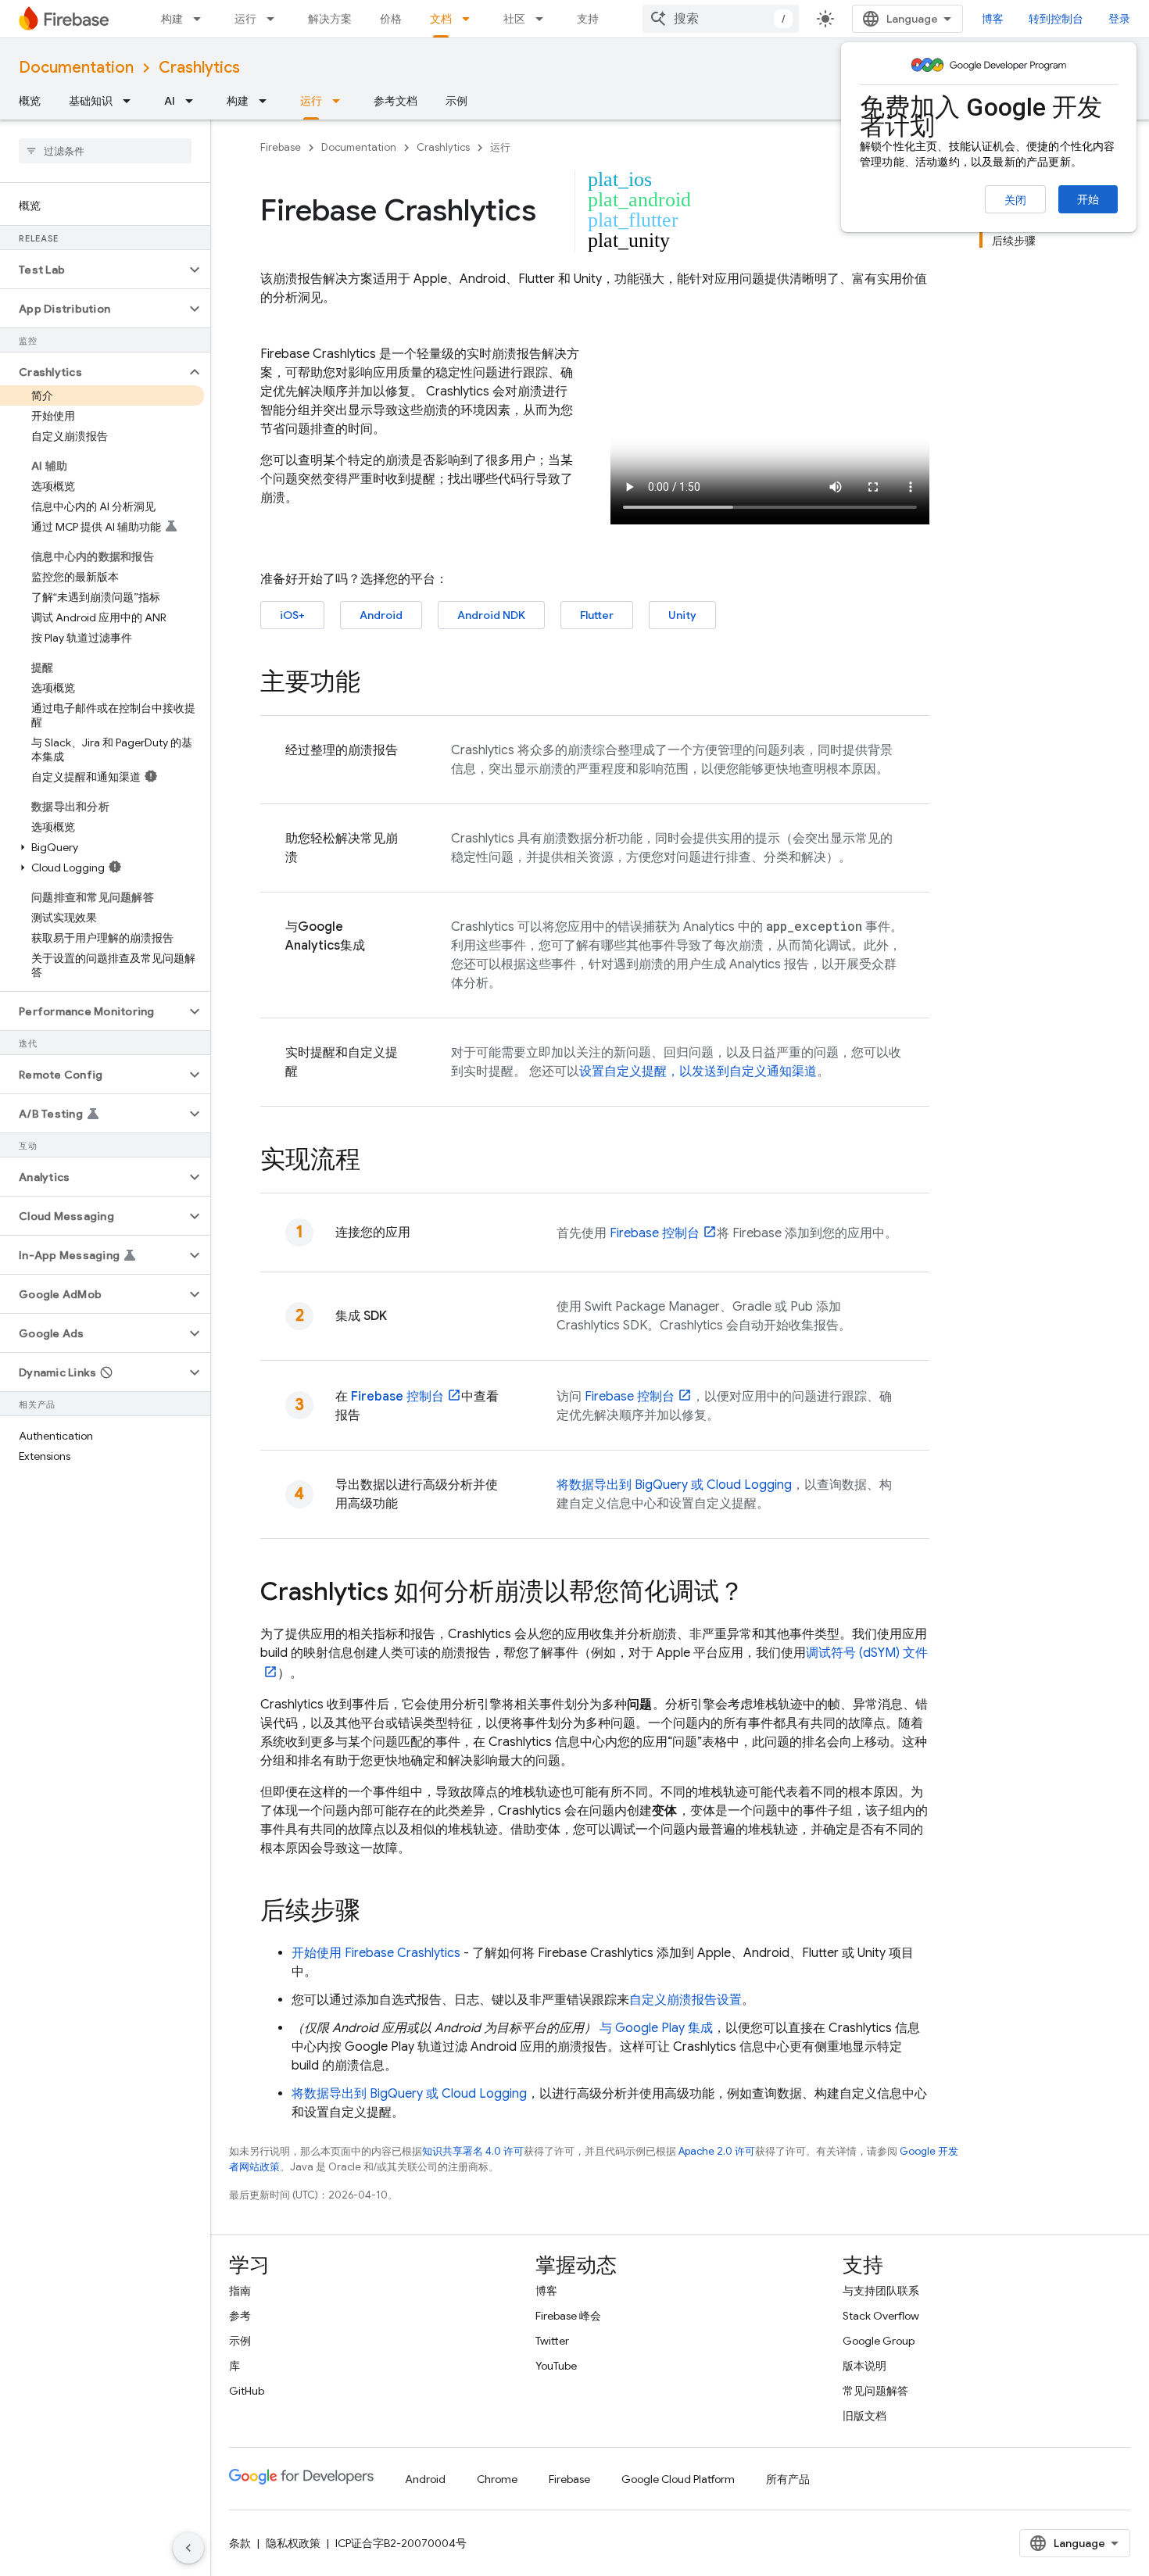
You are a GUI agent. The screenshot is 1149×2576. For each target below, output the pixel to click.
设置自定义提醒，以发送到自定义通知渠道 (698, 1072)
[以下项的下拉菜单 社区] (544, 19)
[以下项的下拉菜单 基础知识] (131, 101)
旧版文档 (864, 2416)
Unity (682, 615)
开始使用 (376, 1953)
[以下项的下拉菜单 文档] (471, 19)
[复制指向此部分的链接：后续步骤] (376, 1912)
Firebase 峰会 (568, 2316)
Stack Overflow (881, 2316)
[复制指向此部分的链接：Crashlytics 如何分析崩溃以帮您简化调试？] (760, 1594)
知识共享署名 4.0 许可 (473, 2151)
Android (381, 615)
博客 (993, 19)
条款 (240, 2543)
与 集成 (656, 2028)
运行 (245, 19)
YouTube (556, 2366)
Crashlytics (199, 68)
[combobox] (721, 19)
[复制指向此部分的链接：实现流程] (376, 1161)
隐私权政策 (293, 2543)
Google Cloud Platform (678, 2479)
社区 (514, 19)
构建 (172, 19)
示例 (456, 101)
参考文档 (396, 101)
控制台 (655, 1233)
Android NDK (491, 615)
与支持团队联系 (881, 2291)
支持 (588, 19)
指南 (240, 2291)
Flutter (597, 615)
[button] (93, 270)
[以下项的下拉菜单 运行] (275, 19)
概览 (30, 101)
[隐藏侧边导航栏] (188, 2548)
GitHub (247, 2391)
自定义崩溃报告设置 (685, 2000)
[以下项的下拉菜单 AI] (194, 101)
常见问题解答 (875, 2391)
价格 (391, 19)
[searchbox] (105, 151)
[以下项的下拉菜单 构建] (202, 19)
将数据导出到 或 (674, 1485)
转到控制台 (1056, 19)
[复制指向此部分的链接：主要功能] (376, 684)
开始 (1088, 199)
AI (170, 101)
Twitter (552, 2341)
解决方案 (330, 19)
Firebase (281, 147)
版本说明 (864, 2366)
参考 (240, 2316)
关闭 (1015, 200)
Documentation (76, 68)
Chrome (497, 2479)
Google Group (879, 2341)
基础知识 (91, 101)
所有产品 (788, 2479)
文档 (441, 19)
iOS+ (292, 615)
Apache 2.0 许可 (717, 2151)
